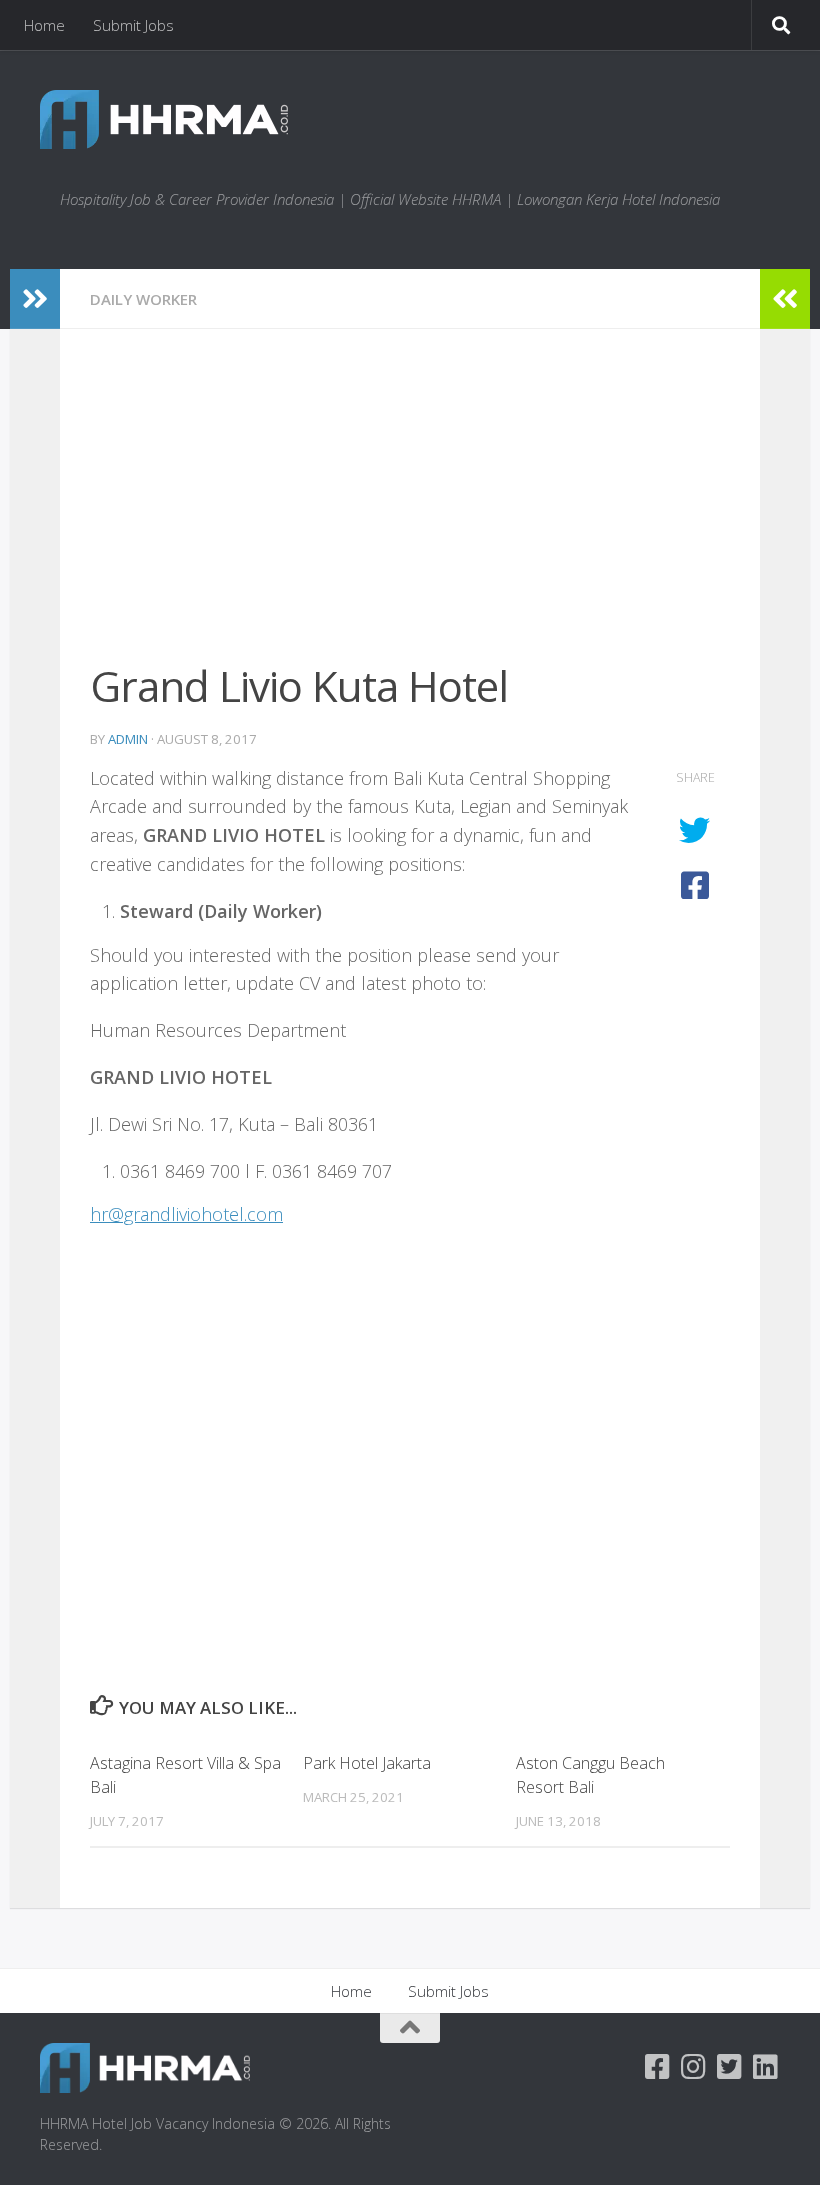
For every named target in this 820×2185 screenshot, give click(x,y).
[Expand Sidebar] (35, 299)
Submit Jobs (133, 25)
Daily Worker (143, 299)
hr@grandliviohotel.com (186, 1214)
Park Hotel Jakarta (367, 1763)
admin (128, 739)
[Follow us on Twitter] (730, 2067)
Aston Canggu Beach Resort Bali (590, 1775)
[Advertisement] (410, 507)
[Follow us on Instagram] (694, 2067)
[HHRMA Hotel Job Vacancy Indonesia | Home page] (164, 119)
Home (44, 25)
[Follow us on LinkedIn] (766, 2067)
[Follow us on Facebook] (658, 2067)
